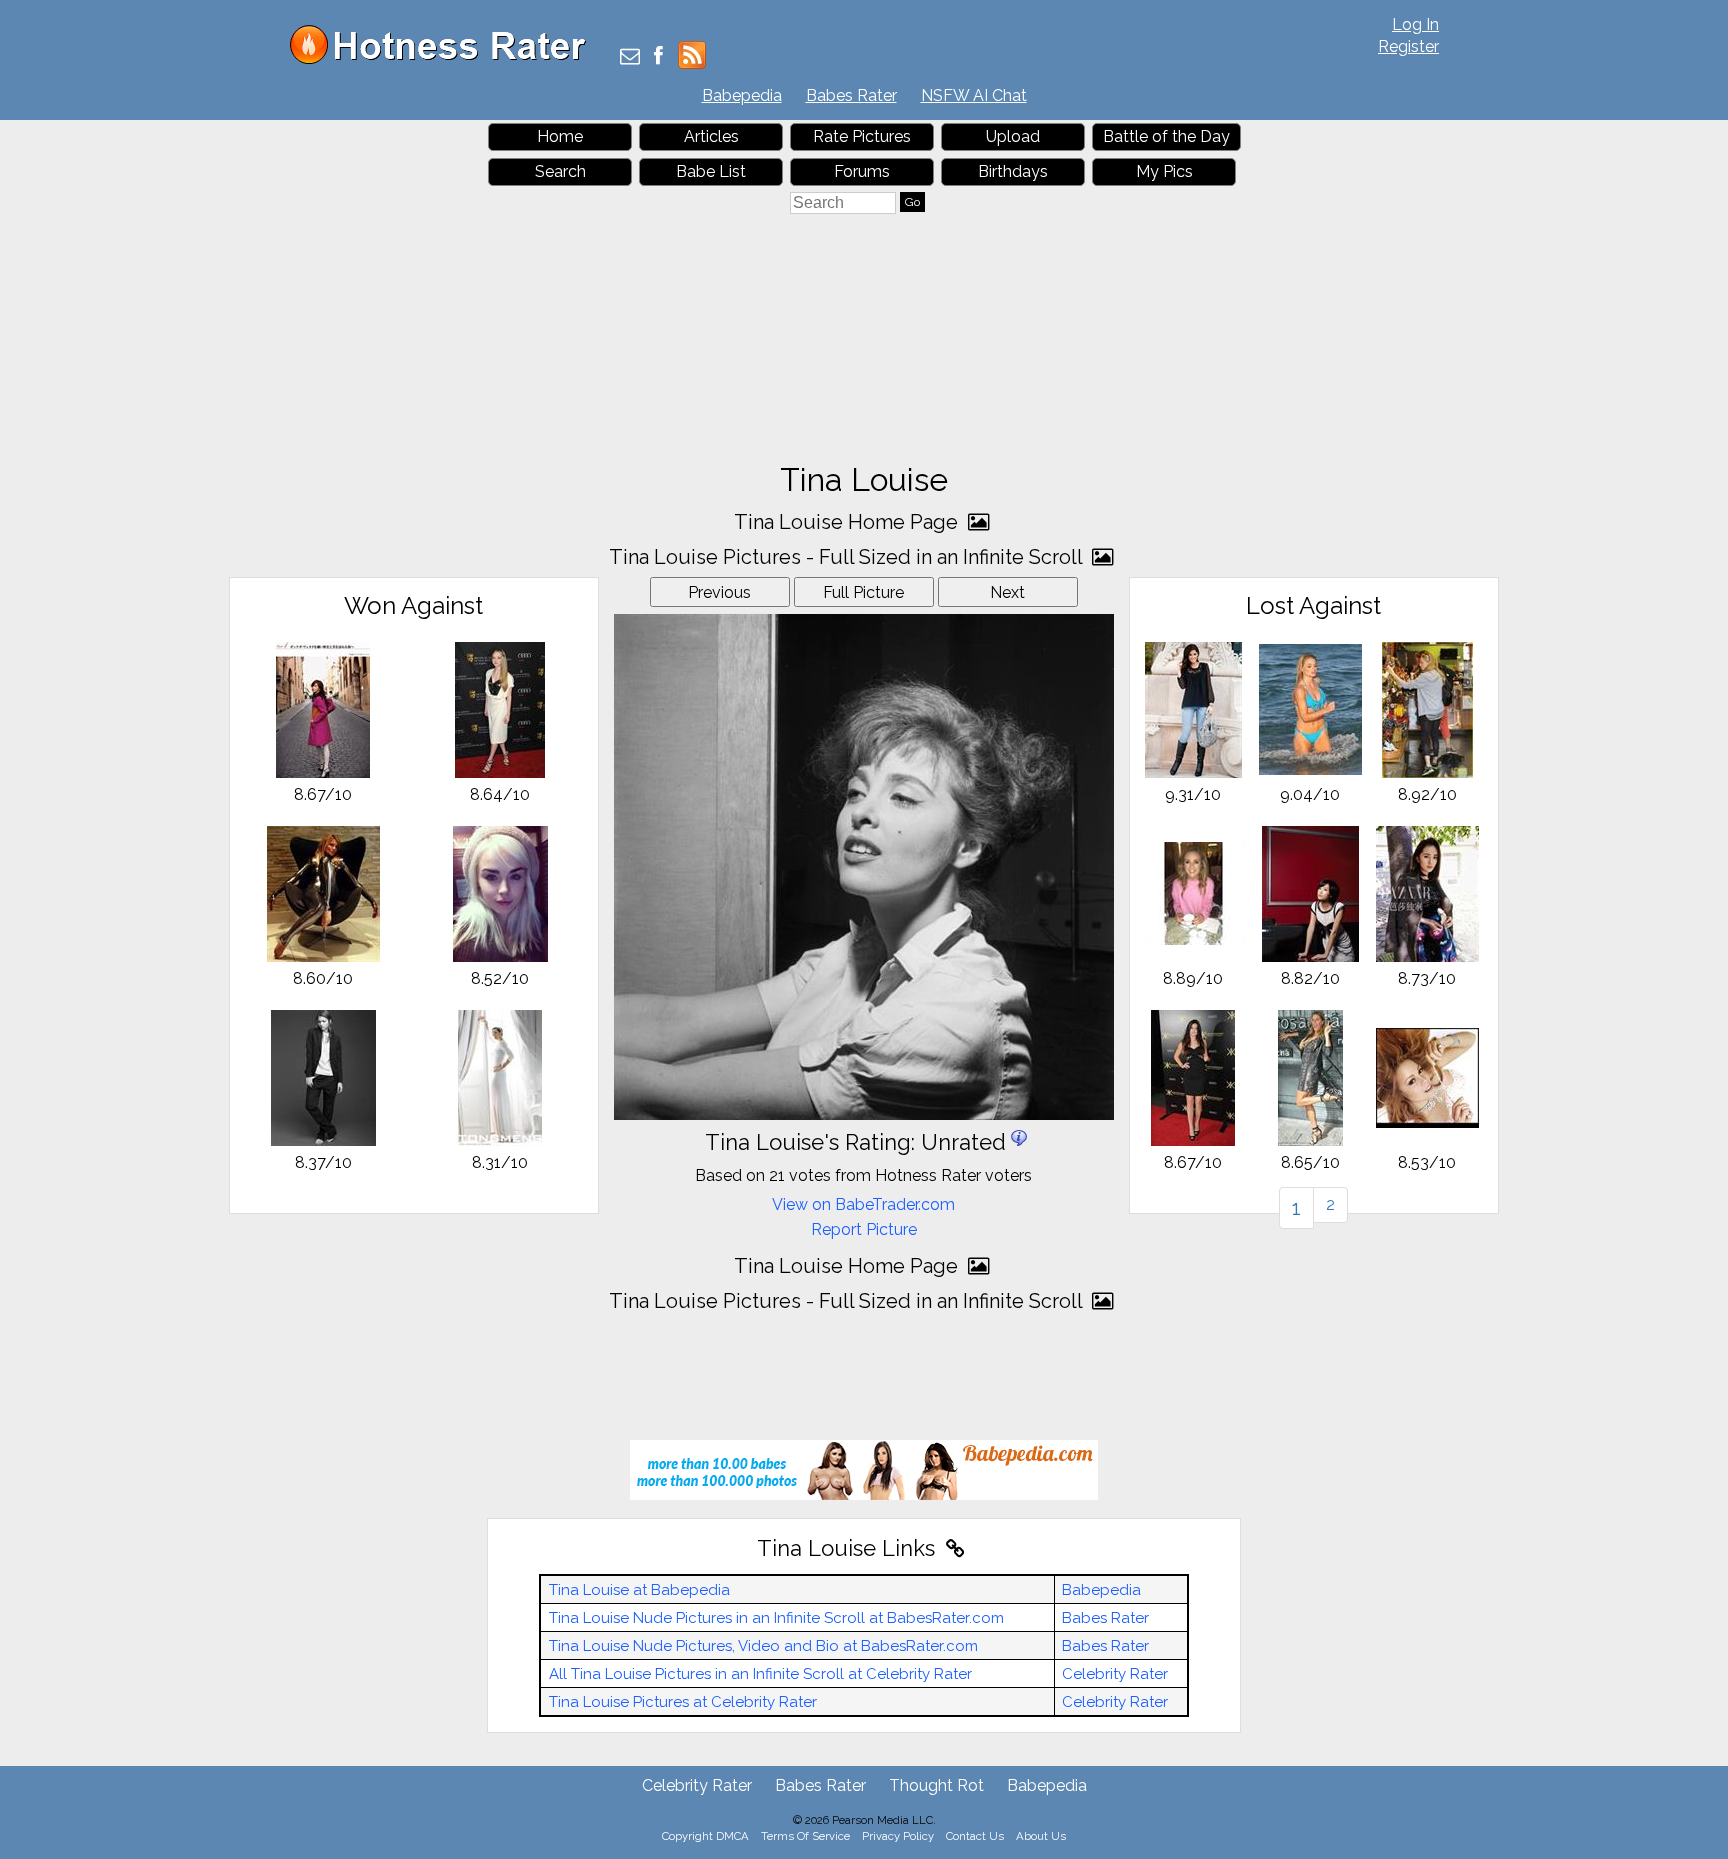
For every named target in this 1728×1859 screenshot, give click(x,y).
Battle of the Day (1166, 136)
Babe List (711, 171)
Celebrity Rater (1115, 1674)
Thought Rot (936, 1785)
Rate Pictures (862, 136)
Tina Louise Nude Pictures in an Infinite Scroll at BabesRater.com (776, 1618)
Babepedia (742, 95)
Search (560, 171)
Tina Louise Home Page (848, 522)
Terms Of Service (805, 1836)
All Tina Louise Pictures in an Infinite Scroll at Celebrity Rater (760, 1674)
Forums (862, 171)
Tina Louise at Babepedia (639, 1590)
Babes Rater (851, 95)
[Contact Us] (630, 57)
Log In (1415, 24)
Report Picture (864, 1229)
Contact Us (975, 1836)
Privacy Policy (898, 1836)
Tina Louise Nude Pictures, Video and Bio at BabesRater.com (763, 1646)
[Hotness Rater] (445, 59)
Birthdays (1013, 171)
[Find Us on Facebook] (658, 57)
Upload (1013, 136)
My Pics (1164, 171)
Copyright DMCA (705, 1836)
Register (1408, 46)
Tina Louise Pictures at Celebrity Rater (683, 1702)
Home (560, 136)
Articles (711, 136)
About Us (1041, 1836)
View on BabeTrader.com (863, 1204)
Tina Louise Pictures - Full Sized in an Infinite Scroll (848, 557)
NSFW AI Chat (974, 95)
